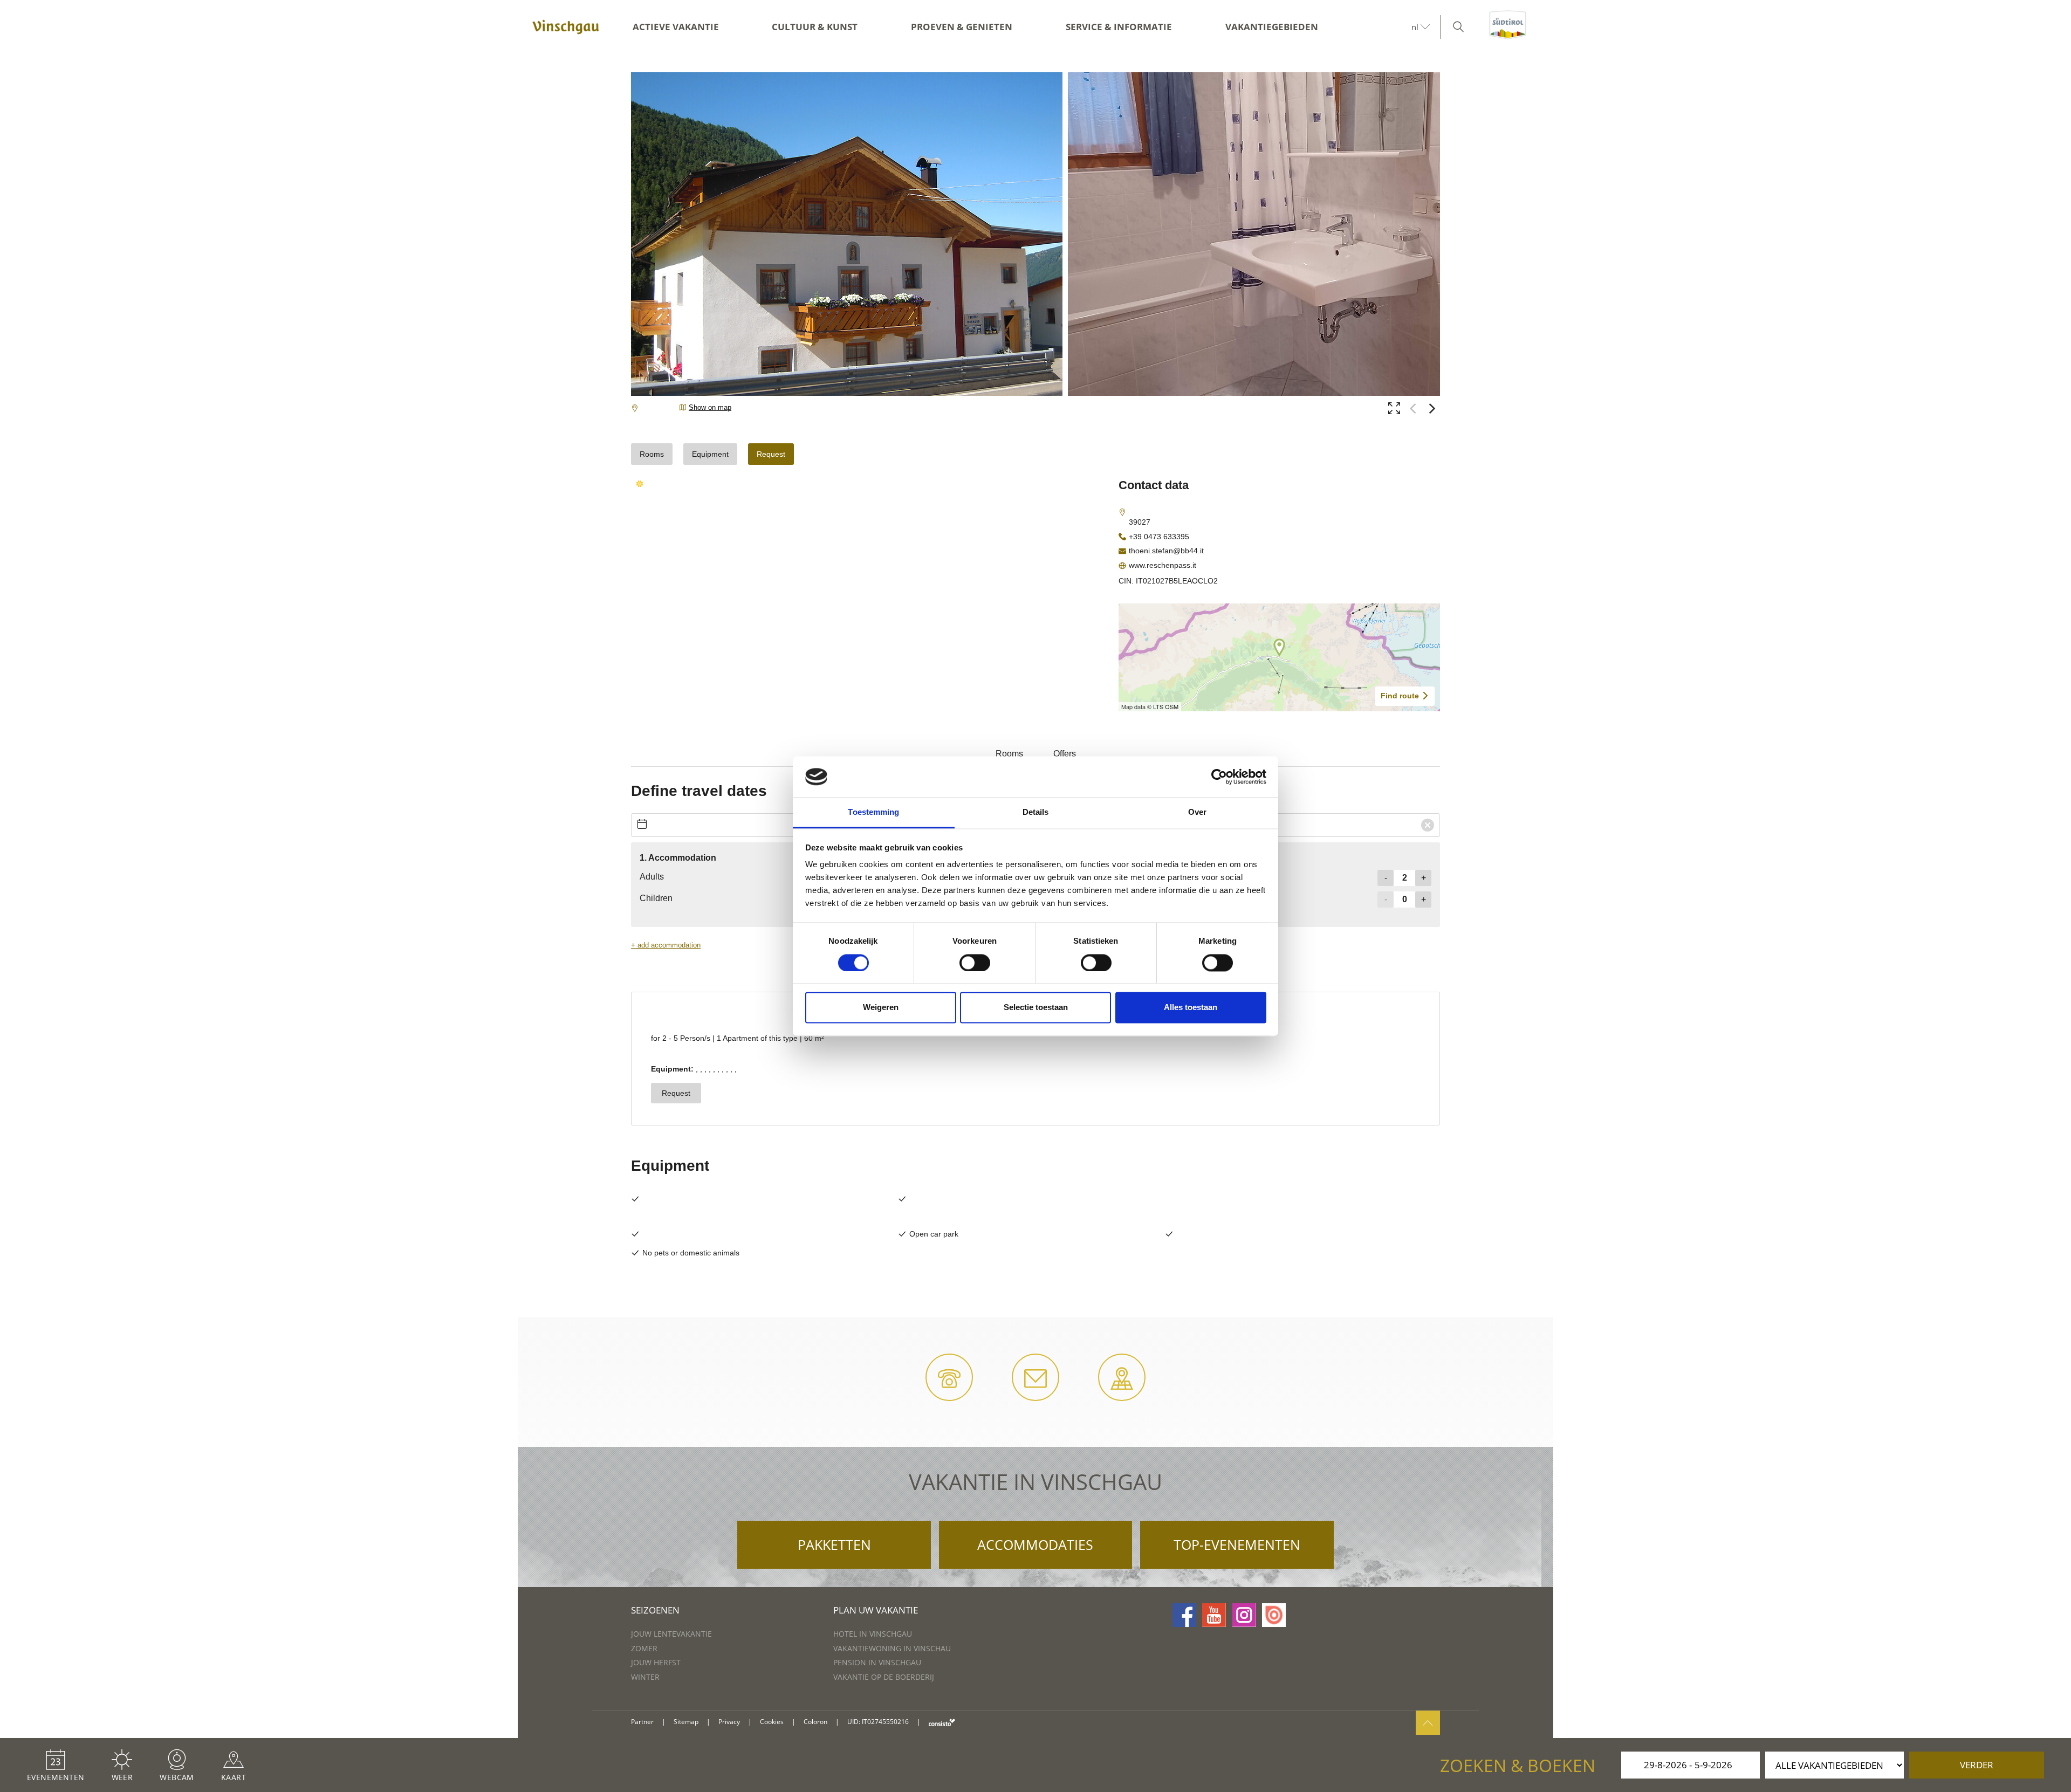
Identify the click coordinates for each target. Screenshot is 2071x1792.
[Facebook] (1184, 1615)
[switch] (975, 963)
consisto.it (942, 1722)
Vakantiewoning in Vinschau (892, 1648)
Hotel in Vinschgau (873, 1634)
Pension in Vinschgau (877, 1662)
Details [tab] (1036, 812)
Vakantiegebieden (1272, 27)
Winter (645, 1677)
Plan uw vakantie (876, 1610)
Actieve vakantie (676, 27)
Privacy (729, 1722)
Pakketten (834, 1544)
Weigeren (881, 1008)
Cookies (772, 1722)
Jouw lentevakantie (671, 1634)
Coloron (815, 1722)
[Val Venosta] (566, 27)
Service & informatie (1119, 27)
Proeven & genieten (962, 27)
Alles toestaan (1191, 1008)
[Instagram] (1244, 1615)
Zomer (644, 1648)
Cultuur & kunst (815, 27)
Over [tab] (1197, 812)
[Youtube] (1214, 1615)
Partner (642, 1722)
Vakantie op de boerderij (884, 1677)
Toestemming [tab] (873, 812)
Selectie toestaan (1036, 1008)
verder (1977, 1765)
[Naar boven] (1428, 1723)
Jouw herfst (656, 1662)
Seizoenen (655, 1610)
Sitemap (686, 1722)
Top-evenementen (1237, 1544)
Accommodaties (1035, 1544)
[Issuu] (1274, 1615)
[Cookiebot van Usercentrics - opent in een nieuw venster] (1219, 777)
